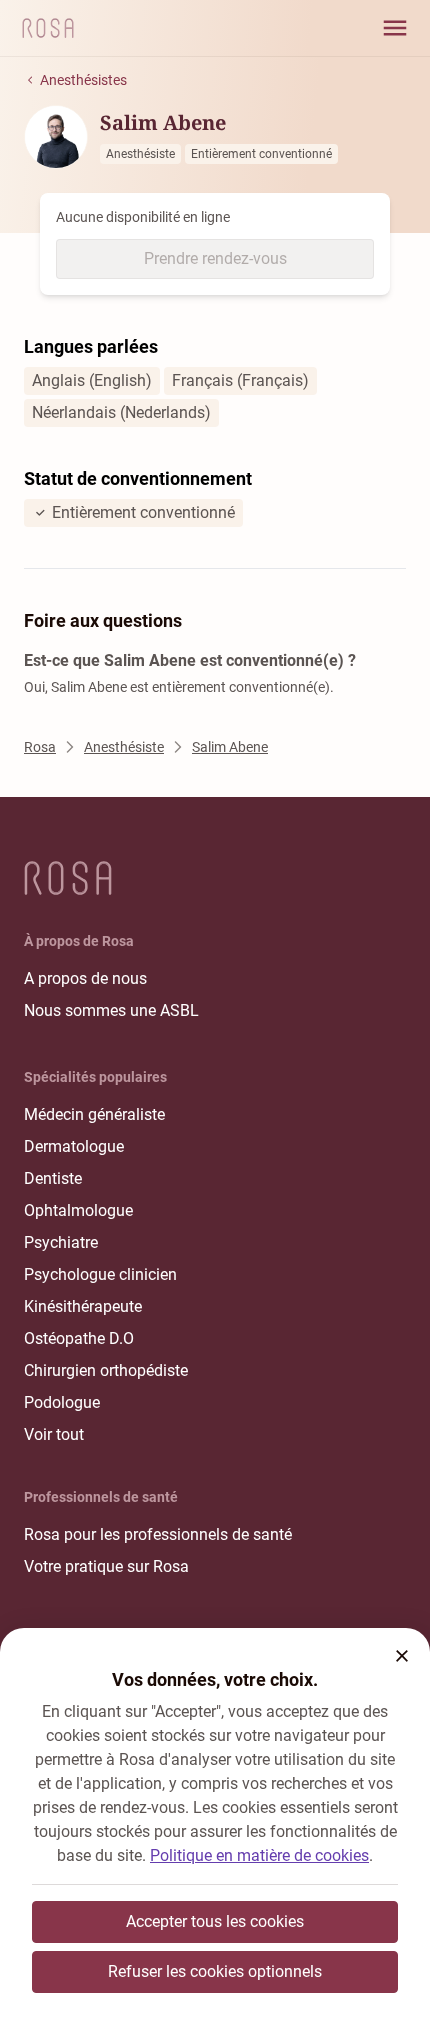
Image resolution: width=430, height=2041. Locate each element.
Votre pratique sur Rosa (106, 1566)
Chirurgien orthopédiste (106, 1370)
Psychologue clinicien (100, 1274)
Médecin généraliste (94, 1114)
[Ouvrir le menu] (395, 28)
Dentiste (53, 1178)
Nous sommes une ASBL (111, 1010)
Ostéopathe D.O (79, 1338)
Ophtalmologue (78, 1210)
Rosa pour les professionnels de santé (158, 1534)
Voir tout (54, 1434)
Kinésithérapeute (83, 1306)
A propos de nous (85, 978)
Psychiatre (61, 1242)
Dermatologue (74, 1146)
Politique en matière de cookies (259, 1855)
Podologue (62, 1402)
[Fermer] (402, 1656)
